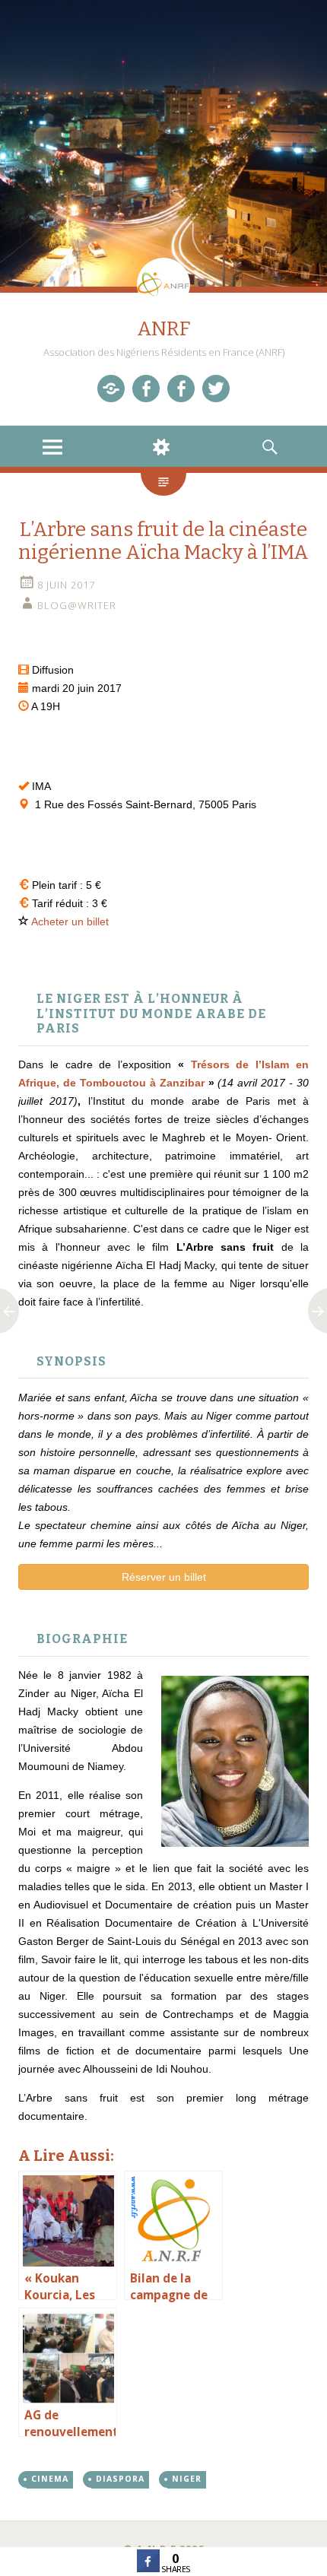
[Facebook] (146, 389)
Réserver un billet (164, 1577)
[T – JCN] (216, 389)
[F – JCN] (181, 389)
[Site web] (111, 389)
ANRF (163, 329)
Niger (187, 2479)
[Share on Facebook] (148, 2568)
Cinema (50, 2479)
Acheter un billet (70, 922)
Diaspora (120, 2479)
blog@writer (77, 605)
